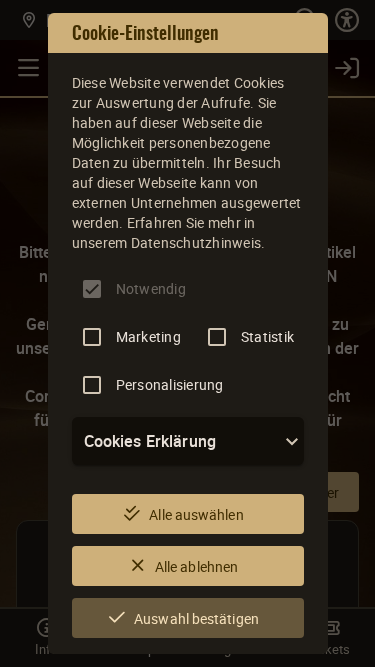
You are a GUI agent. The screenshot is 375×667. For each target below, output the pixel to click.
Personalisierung (170, 384)
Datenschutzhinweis (196, 242)
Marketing (148, 336)
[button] (188, 441)
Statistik (267, 336)
